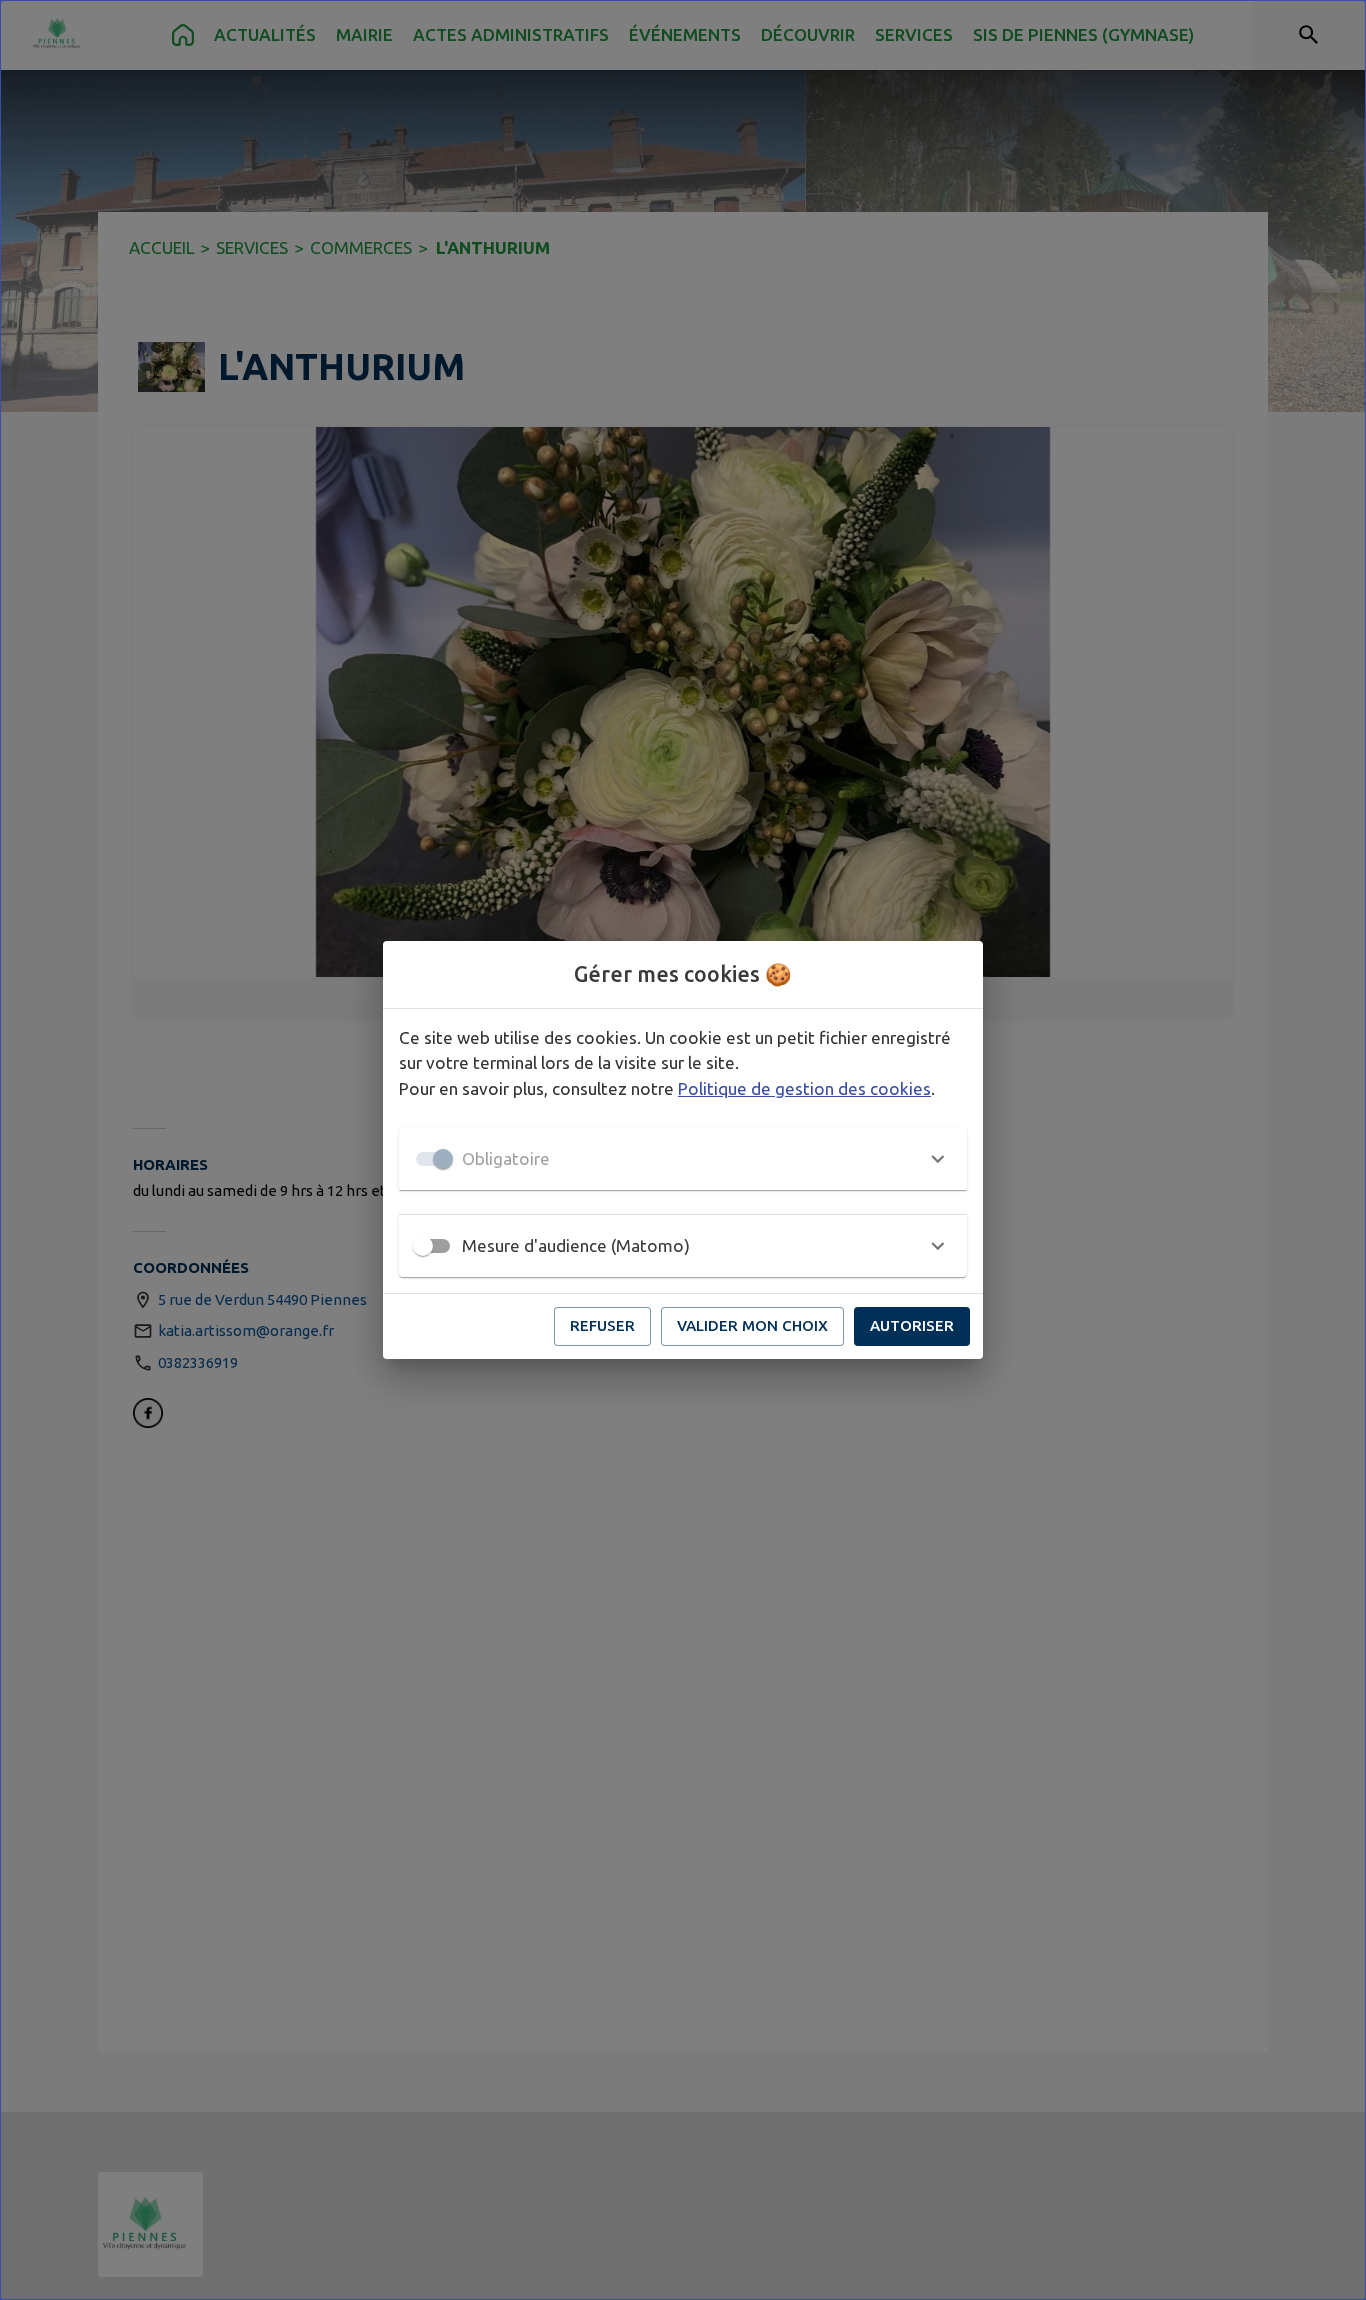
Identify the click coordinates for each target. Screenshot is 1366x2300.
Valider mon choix (752, 1325)
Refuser (602, 1325)
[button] (683, 1159)
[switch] (423, 1246)
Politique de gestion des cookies (804, 1088)
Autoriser (912, 1325)
